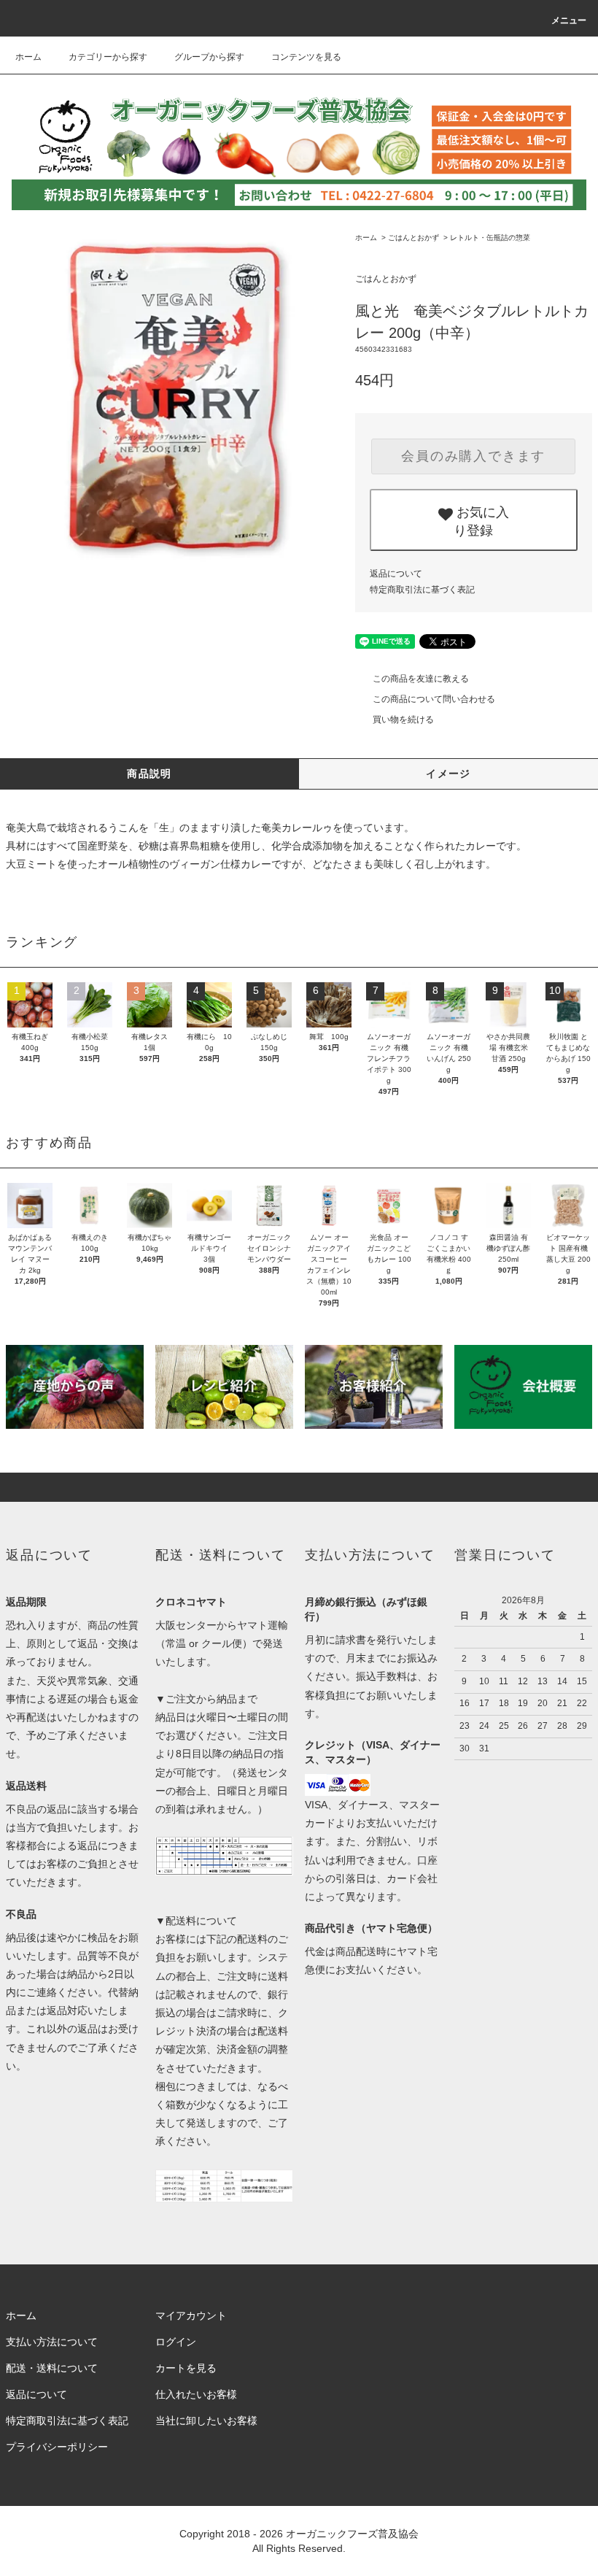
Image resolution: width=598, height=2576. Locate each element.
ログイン (176, 2342)
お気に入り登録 (481, 520)
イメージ (448, 774)
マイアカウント (191, 2315)
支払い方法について (52, 2342)
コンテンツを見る (306, 57)
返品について (396, 574)
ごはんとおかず (413, 238)
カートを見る (186, 2368)
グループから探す (209, 57)
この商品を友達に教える (421, 679)
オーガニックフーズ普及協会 (352, 2534)
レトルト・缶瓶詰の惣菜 (490, 238)
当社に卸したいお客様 (206, 2421)
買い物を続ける (403, 720)
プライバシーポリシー (57, 2447)
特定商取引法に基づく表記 (422, 590)
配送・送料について (52, 2368)
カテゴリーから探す (108, 57)
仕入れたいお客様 (196, 2394)
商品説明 (149, 774)
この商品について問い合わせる (434, 699)
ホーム (28, 57)
